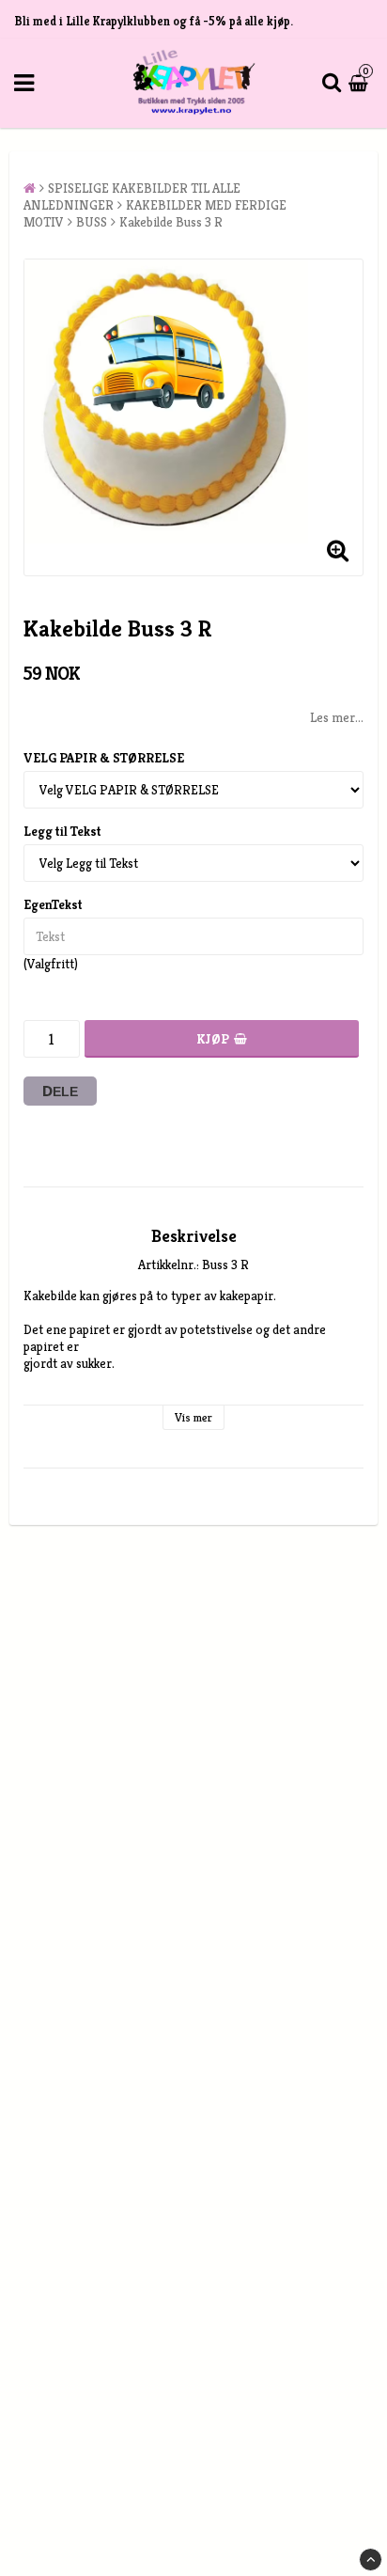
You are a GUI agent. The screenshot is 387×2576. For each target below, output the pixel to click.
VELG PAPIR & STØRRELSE (104, 758)
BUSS (92, 222)
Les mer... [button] (337, 717)
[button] (361, 83)
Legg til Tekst (62, 831)
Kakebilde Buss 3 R (171, 222)
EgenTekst (53, 904)
